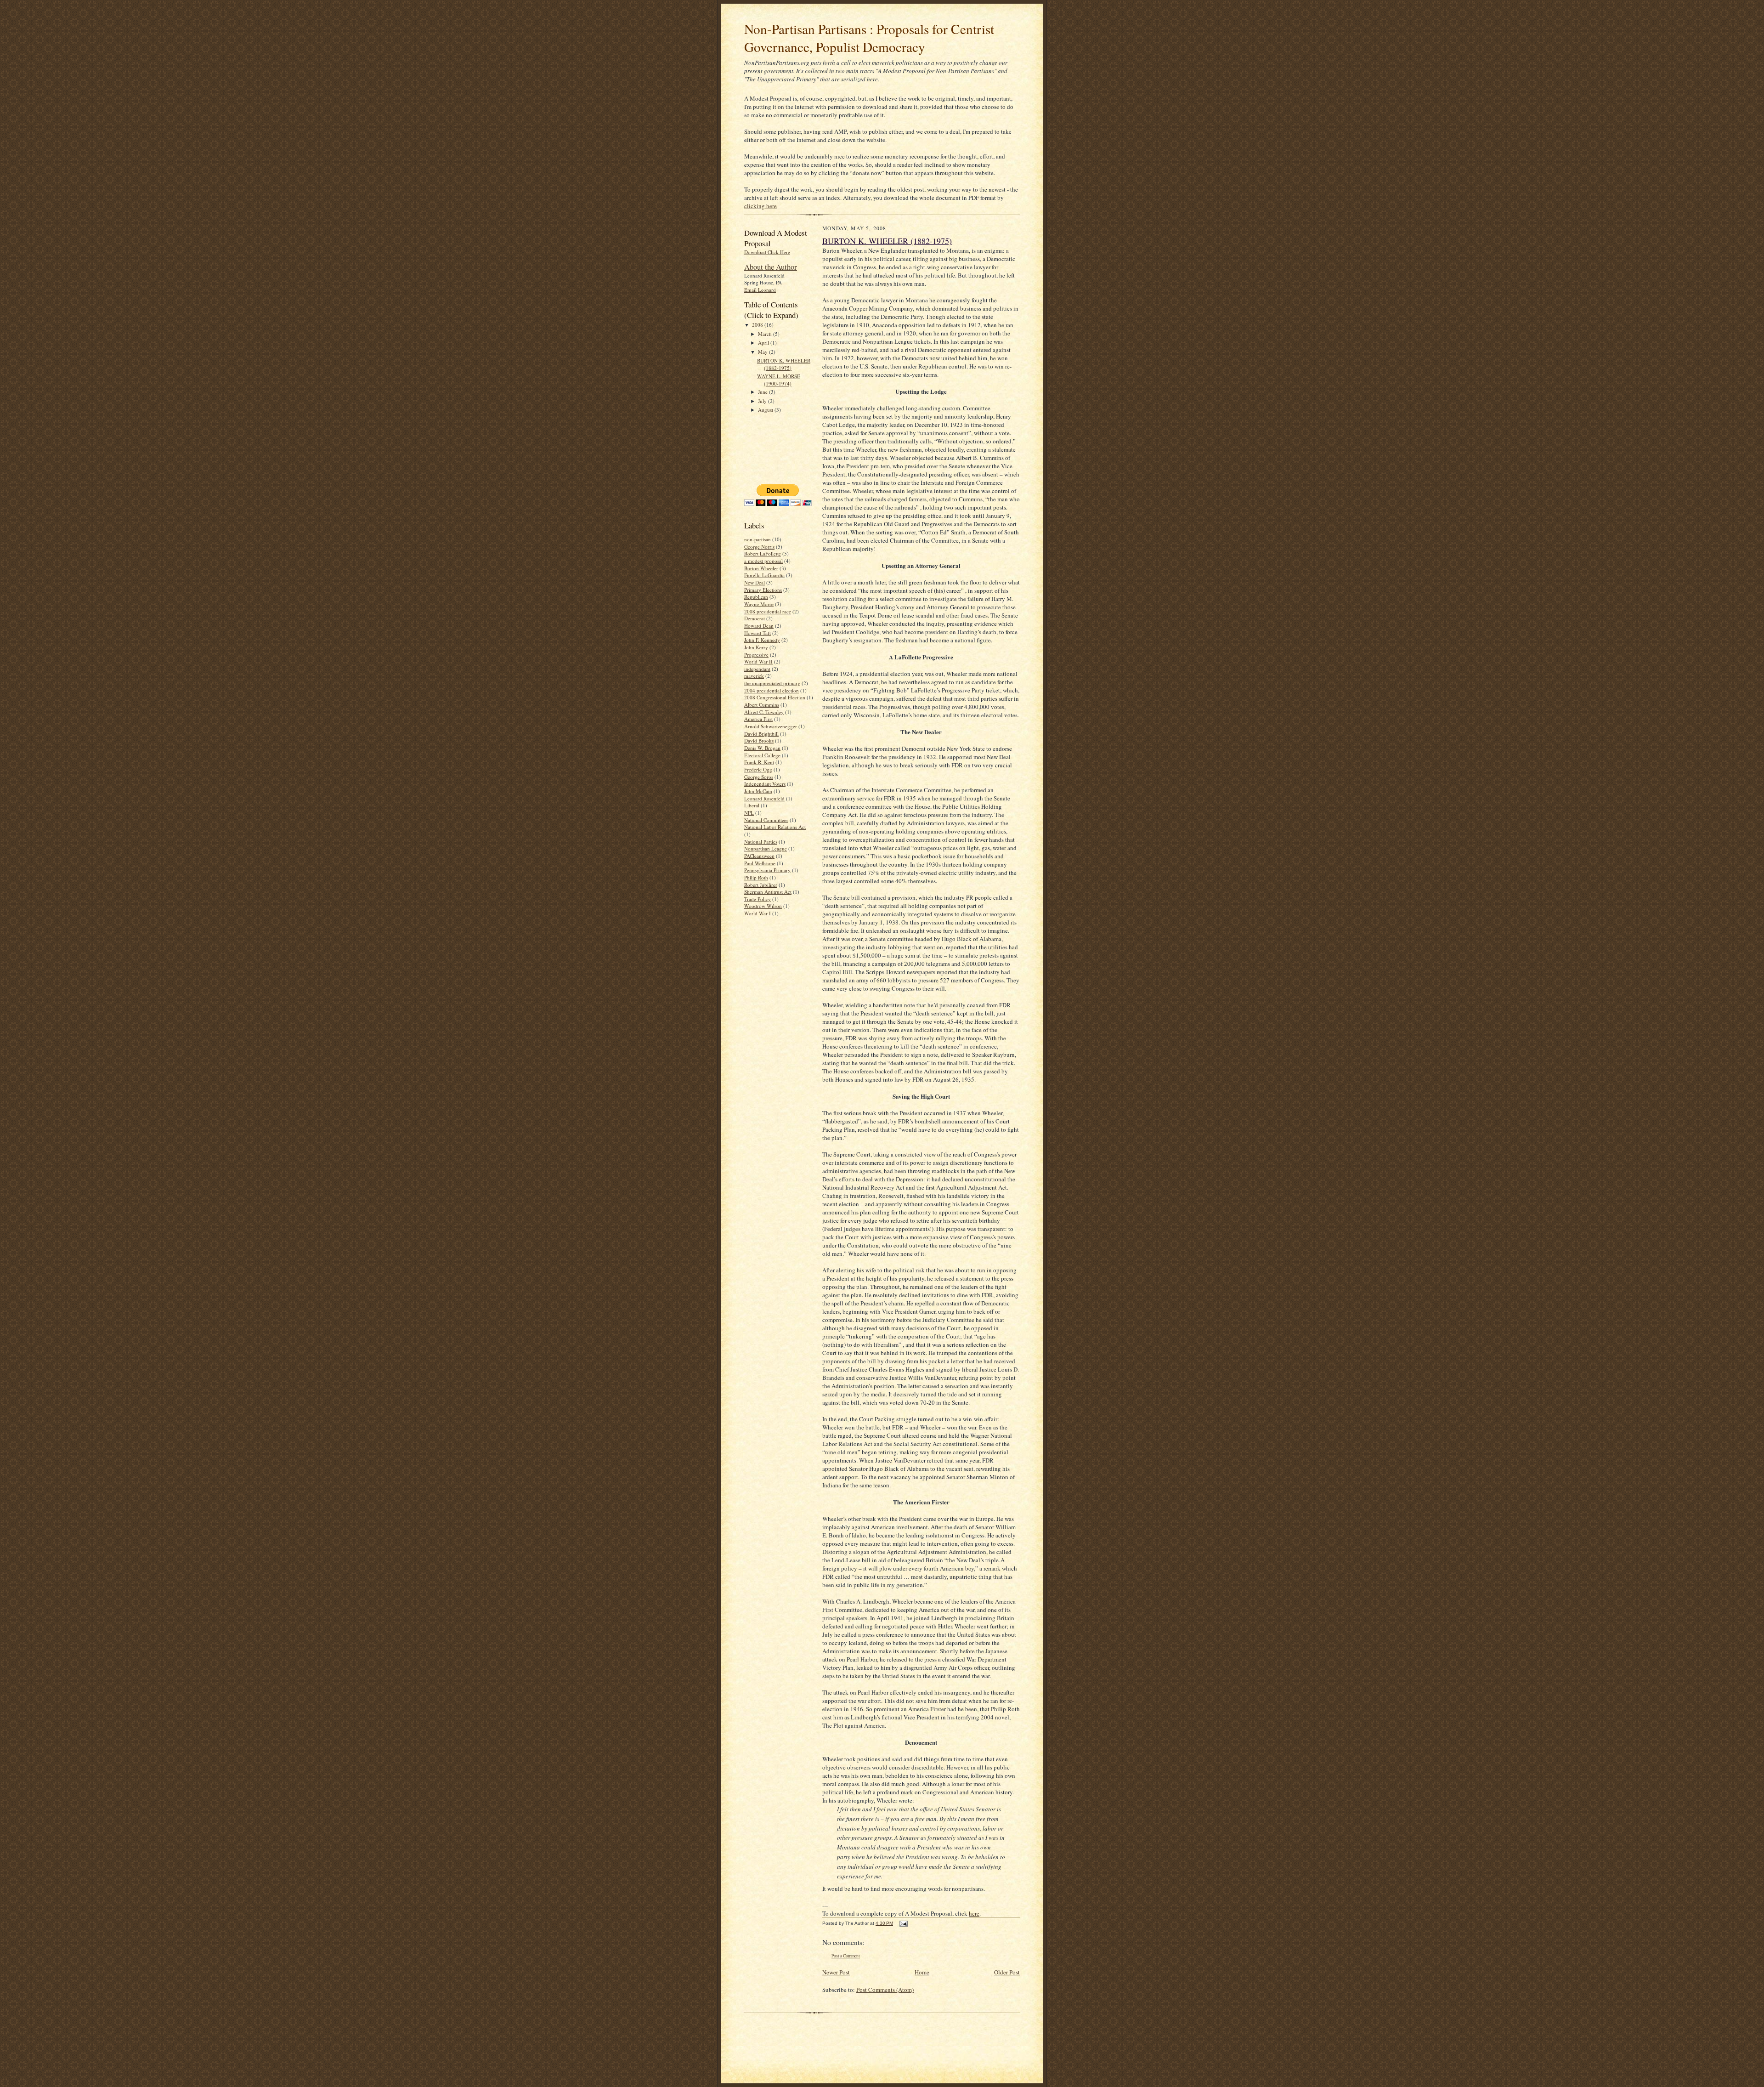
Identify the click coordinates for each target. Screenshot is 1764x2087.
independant (757, 669)
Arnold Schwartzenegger (771, 726)
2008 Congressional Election (775, 697)
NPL (749, 813)
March (766, 334)
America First (758, 719)
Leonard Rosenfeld (764, 798)
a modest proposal (763, 561)
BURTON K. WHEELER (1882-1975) (784, 364)
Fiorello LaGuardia (764, 575)
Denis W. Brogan (762, 748)
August (766, 410)
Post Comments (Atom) (885, 1990)
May (763, 352)
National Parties (761, 842)
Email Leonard (760, 290)
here (974, 1913)
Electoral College (762, 755)
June (763, 392)
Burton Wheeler (761, 568)
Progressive (756, 655)
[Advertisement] (773, 448)
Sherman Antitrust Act (768, 892)
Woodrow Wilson (763, 906)
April (764, 343)
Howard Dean (759, 626)
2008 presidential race (768, 611)
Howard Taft (758, 633)
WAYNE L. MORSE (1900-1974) (779, 380)
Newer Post (836, 1972)
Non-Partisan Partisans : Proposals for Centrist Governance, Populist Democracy (869, 38)
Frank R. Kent (759, 762)
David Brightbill (761, 734)
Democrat (755, 618)
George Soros (759, 777)
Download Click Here (767, 252)
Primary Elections (763, 590)
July (763, 401)
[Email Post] (902, 1923)
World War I (758, 913)
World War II (758, 661)
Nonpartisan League (766, 848)
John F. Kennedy (762, 640)
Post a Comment (846, 1956)
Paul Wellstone (760, 863)
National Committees (766, 820)
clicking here (760, 206)
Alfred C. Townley (764, 712)
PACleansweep (759, 856)
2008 (758, 325)
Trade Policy (758, 899)
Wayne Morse (759, 604)
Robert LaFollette (763, 553)
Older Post (1007, 1972)
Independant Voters (765, 784)
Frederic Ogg (758, 769)
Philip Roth (756, 877)
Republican (756, 597)
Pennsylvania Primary (767, 870)
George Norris (759, 547)
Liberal (752, 805)
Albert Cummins (762, 705)
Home (922, 1972)
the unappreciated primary (772, 683)
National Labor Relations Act (775, 827)
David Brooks (759, 740)
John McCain (758, 791)
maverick (754, 676)
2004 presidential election (772, 690)
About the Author (771, 267)
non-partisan (758, 539)
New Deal (755, 582)
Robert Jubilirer (761, 885)
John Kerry (756, 647)
